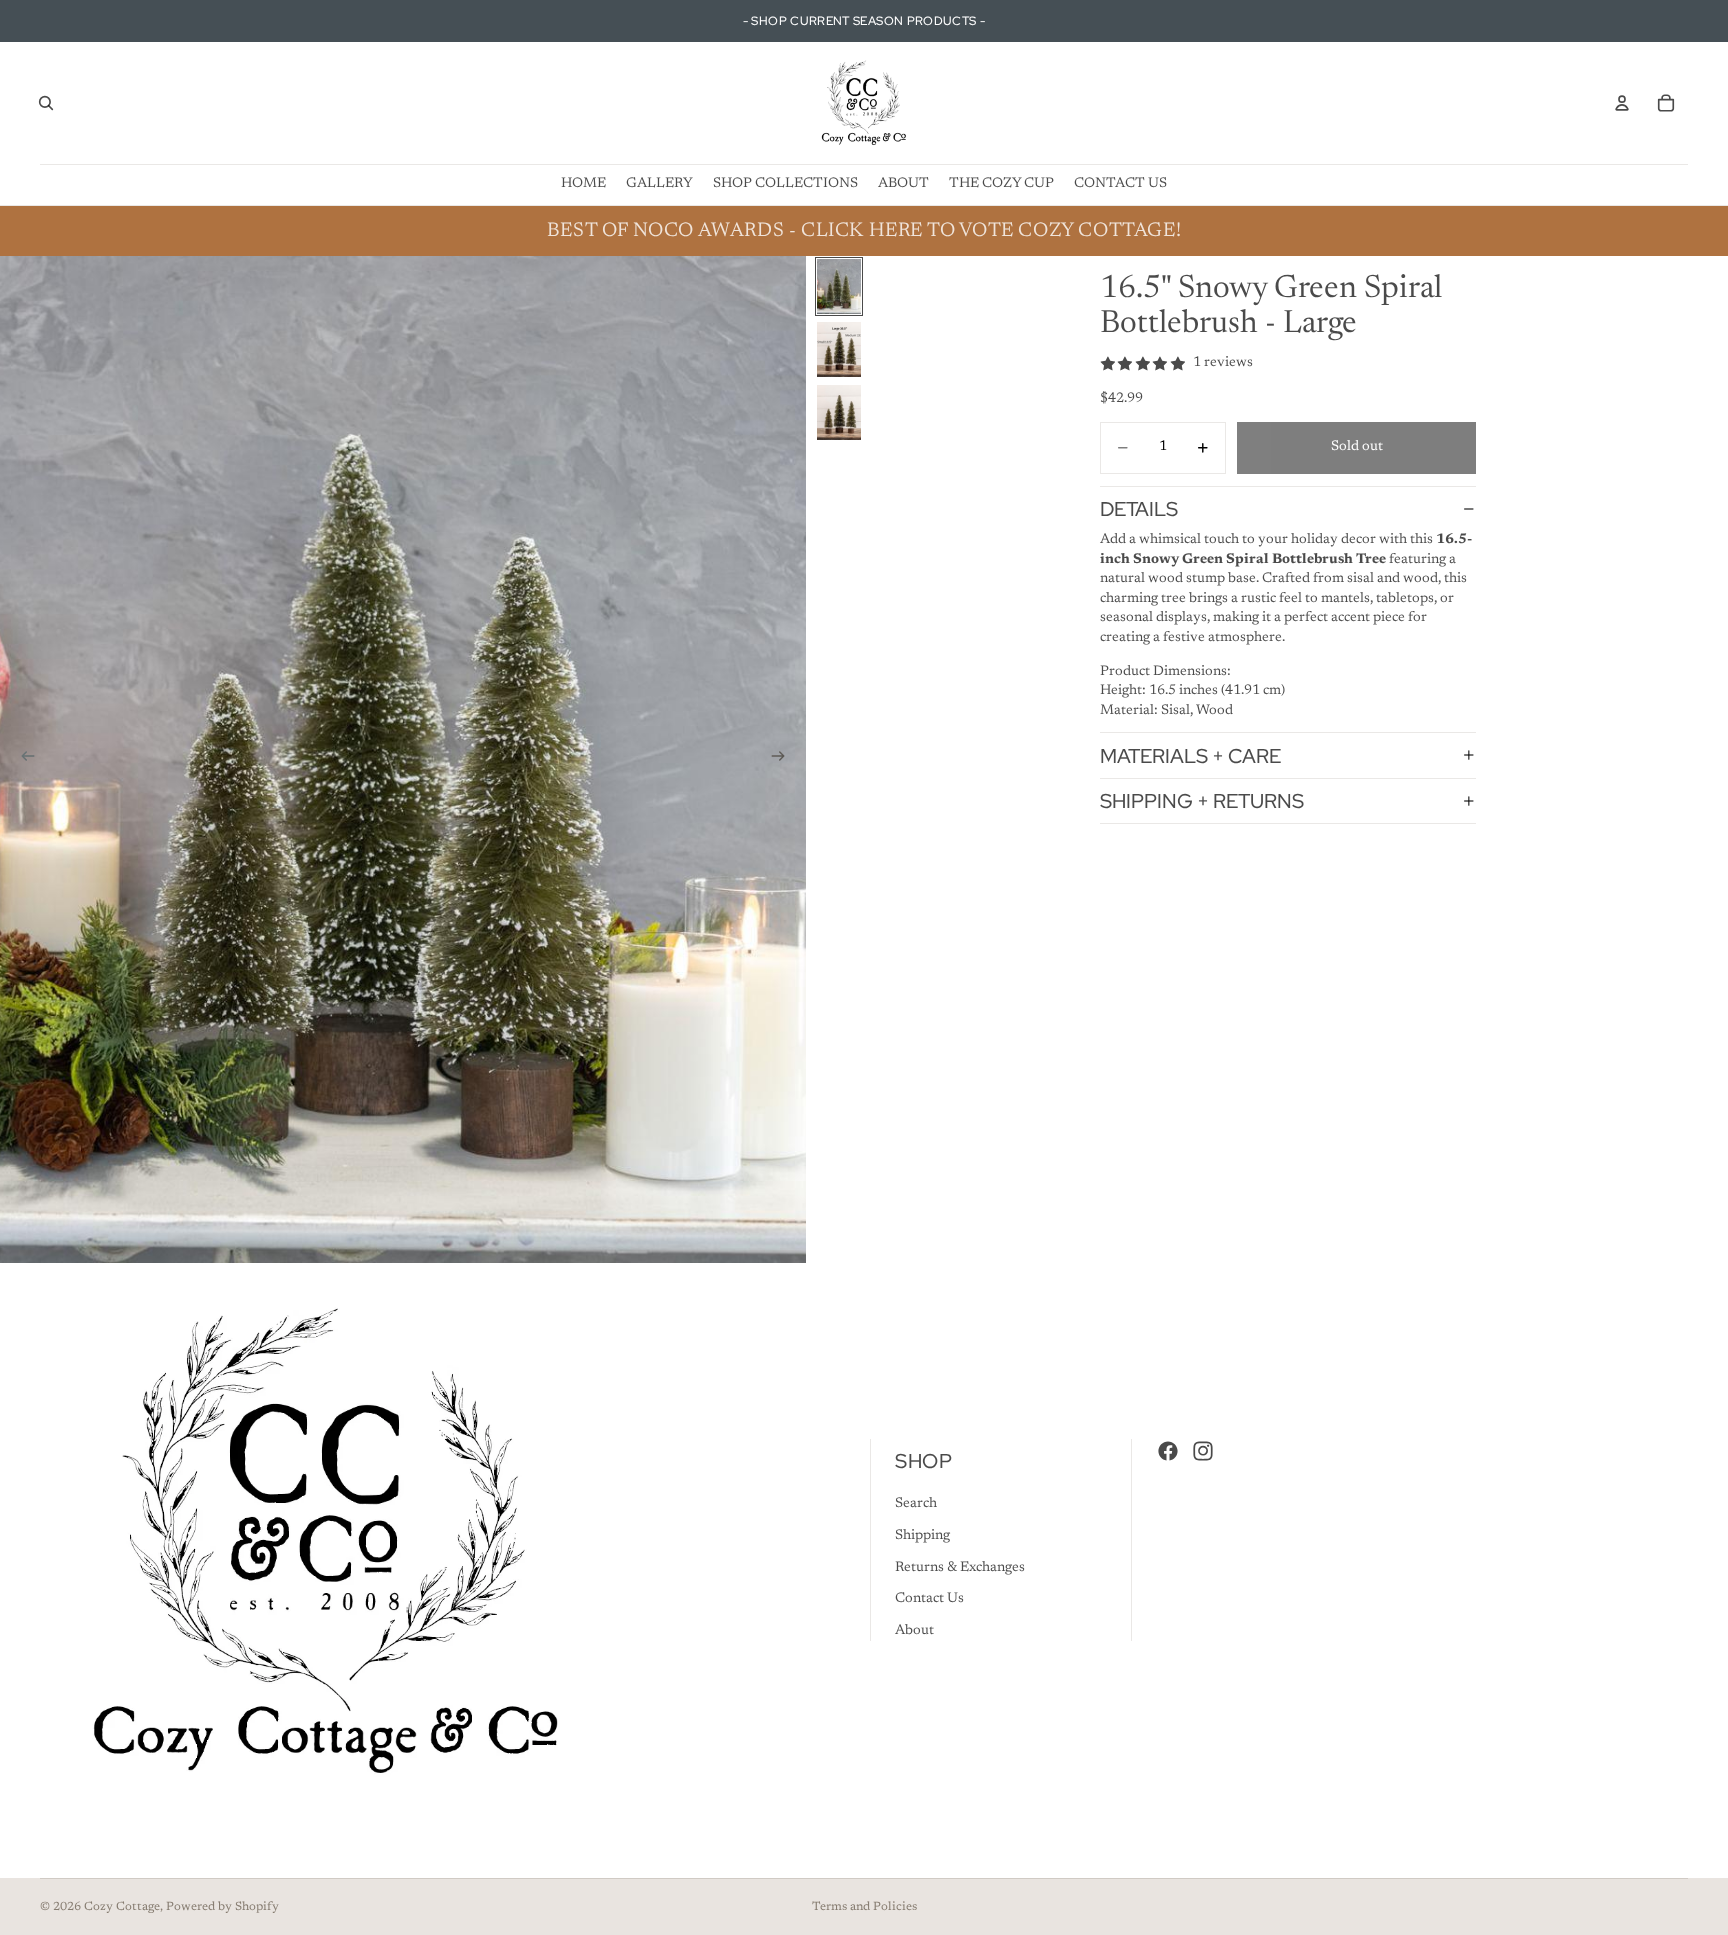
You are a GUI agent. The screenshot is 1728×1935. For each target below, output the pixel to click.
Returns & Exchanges (960, 1568)
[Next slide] (784, 760)
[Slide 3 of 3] (839, 412)
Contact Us (929, 1599)
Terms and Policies (864, 1907)
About (914, 1631)
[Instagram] (1203, 1451)
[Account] (1622, 103)
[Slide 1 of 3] (839, 286)
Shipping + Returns (1202, 801)
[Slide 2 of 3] (839, 349)
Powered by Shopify (222, 1907)
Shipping (922, 1536)
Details (1139, 509)
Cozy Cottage (122, 1907)
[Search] (46, 103)
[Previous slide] (22, 760)
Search (916, 1505)
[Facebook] (1168, 1451)
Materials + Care (1190, 755)
